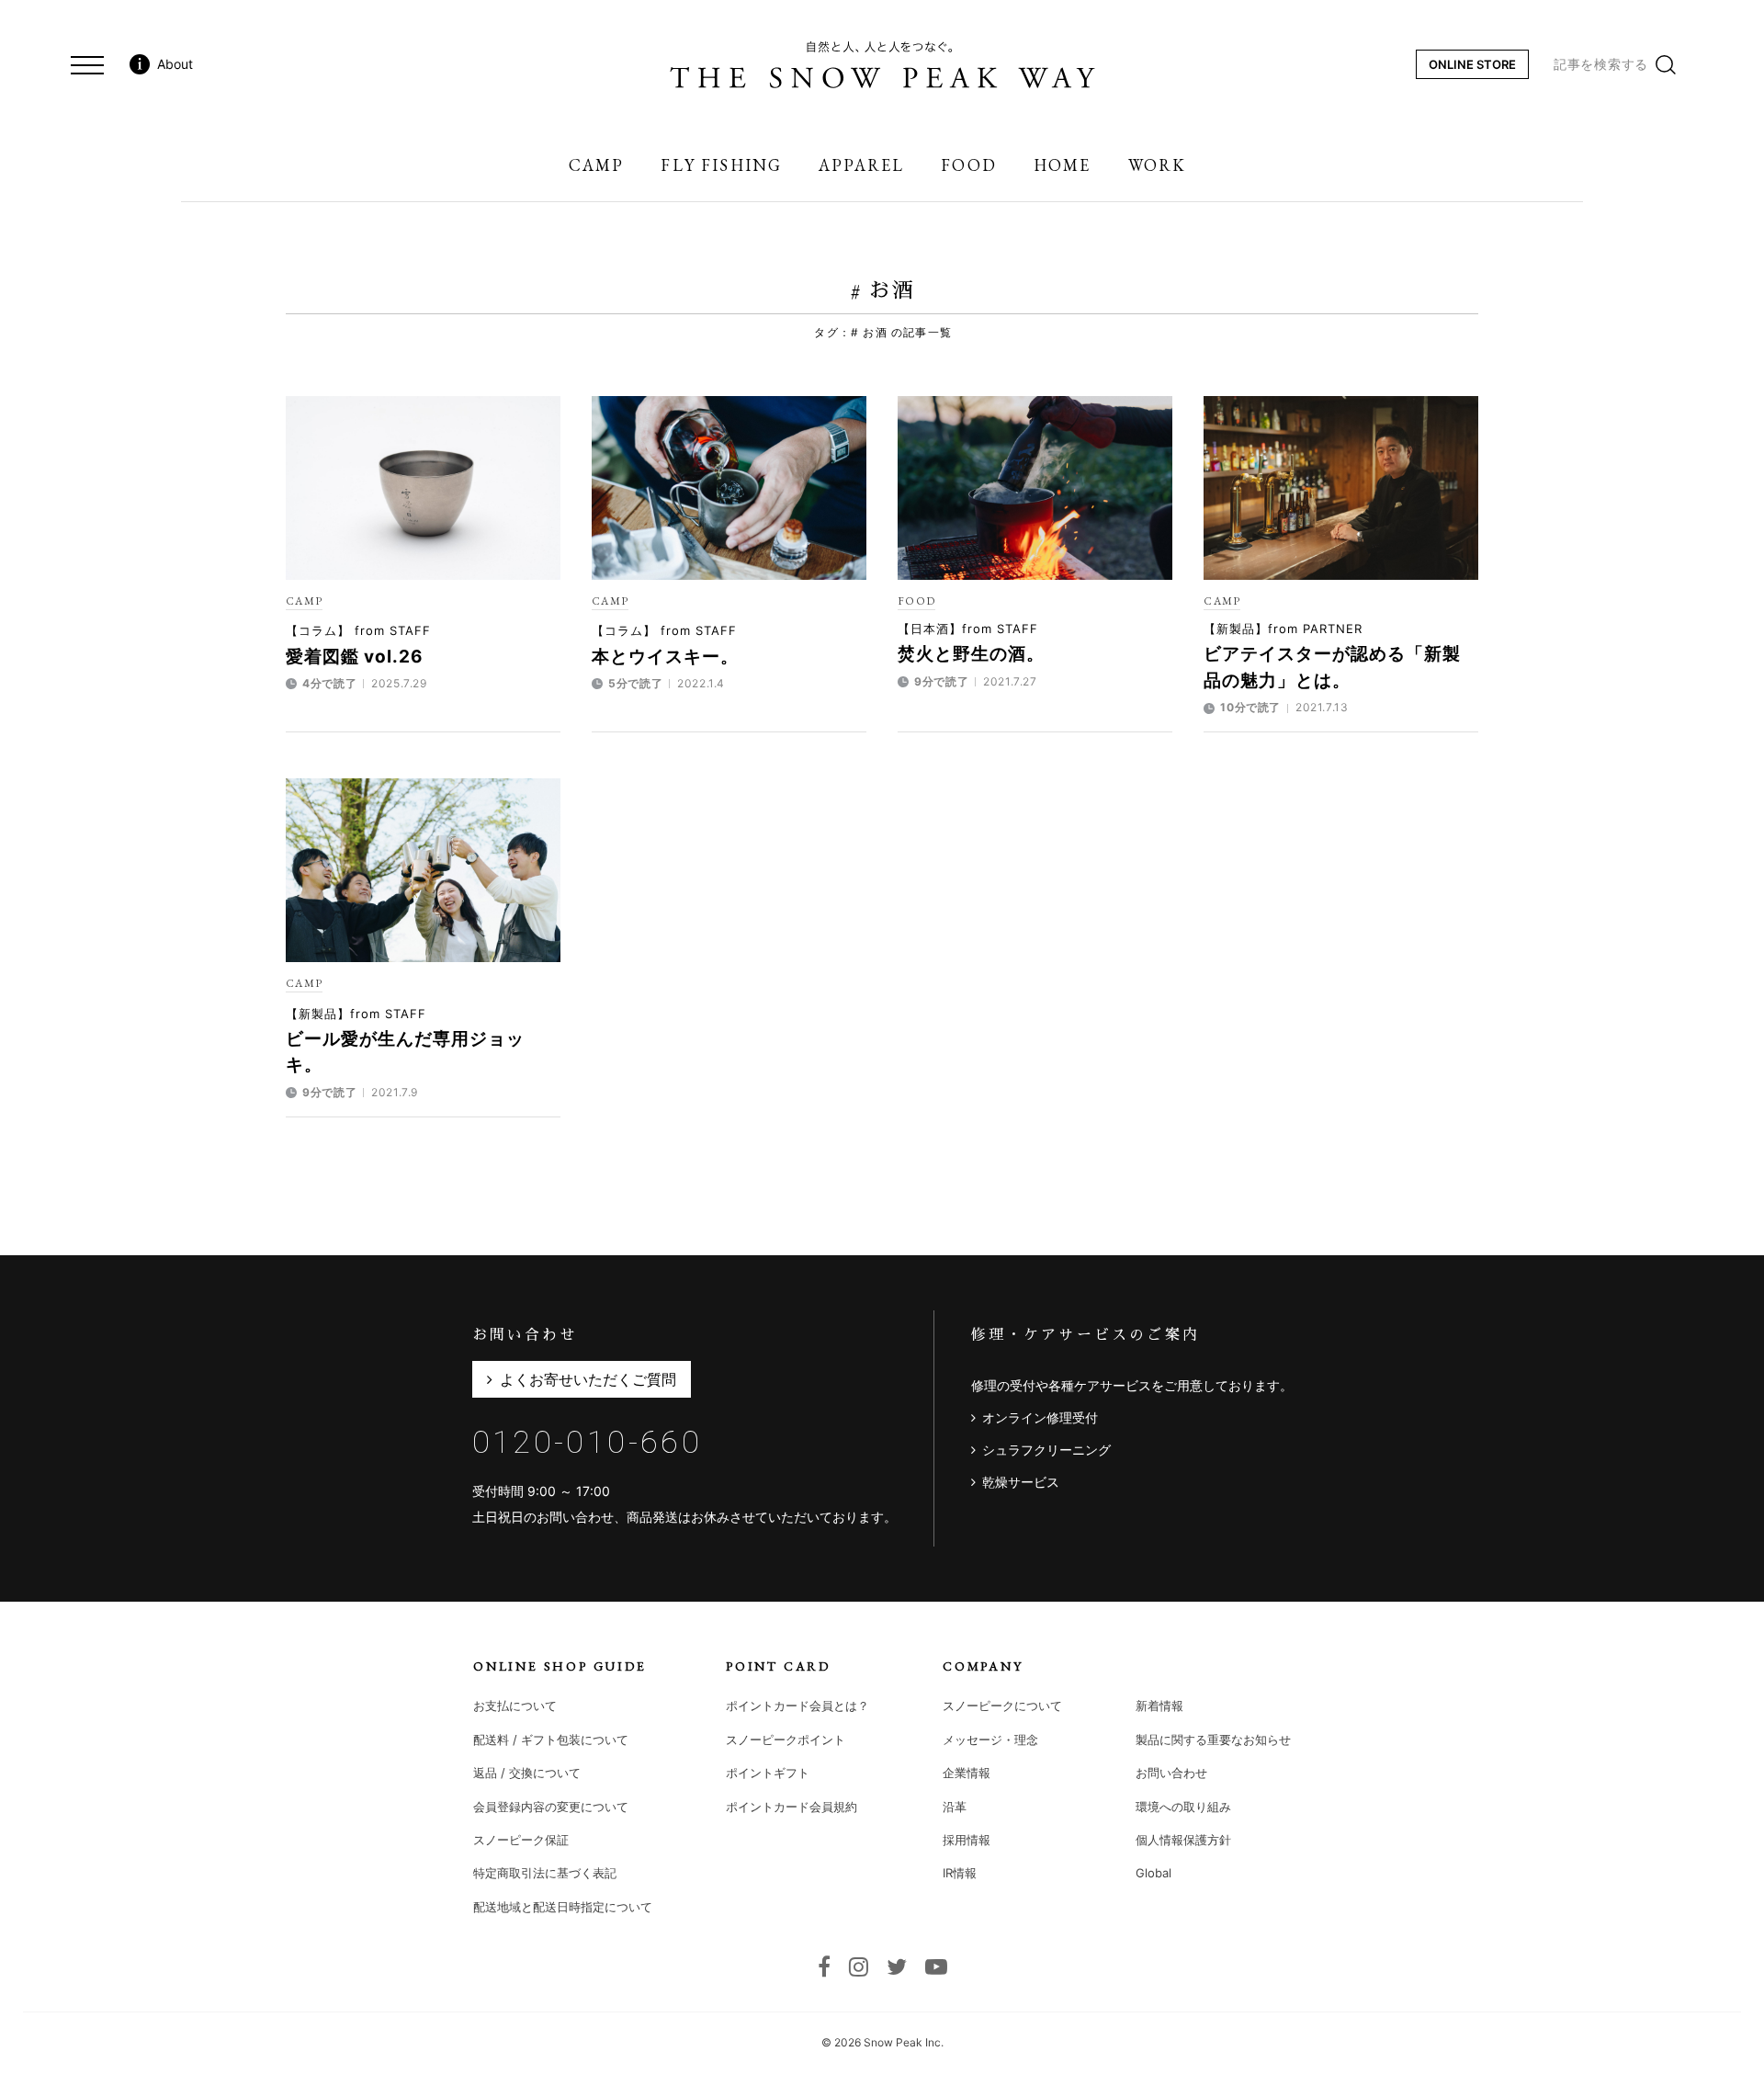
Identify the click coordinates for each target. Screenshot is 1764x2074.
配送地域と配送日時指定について (563, 1907)
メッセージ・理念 (990, 1740)
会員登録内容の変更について (551, 1807)
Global (1153, 1873)
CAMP (304, 601)
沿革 (955, 1807)
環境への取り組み (1183, 1807)
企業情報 (967, 1773)
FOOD (916, 601)
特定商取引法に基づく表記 (545, 1873)
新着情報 (1159, 1706)
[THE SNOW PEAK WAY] (882, 64)
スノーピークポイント (786, 1740)
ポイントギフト (768, 1773)
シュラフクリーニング (1046, 1450)
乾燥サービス (1021, 1482)
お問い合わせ (1171, 1773)
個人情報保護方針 (1183, 1840)
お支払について (515, 1706)
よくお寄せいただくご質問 (588, 1379)
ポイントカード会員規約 (792, 1807)
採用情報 (967, 1840)
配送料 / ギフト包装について (551, 1740)
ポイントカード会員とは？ (797, 1706)
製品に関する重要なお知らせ (1213, 1740)
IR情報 (960, 1873)
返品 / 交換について (527, 1773)
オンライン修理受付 (1040, 1417)
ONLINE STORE (1472, 64)
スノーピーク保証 (521, 1840)
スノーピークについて (1002, 1706)
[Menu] (87, 64)
